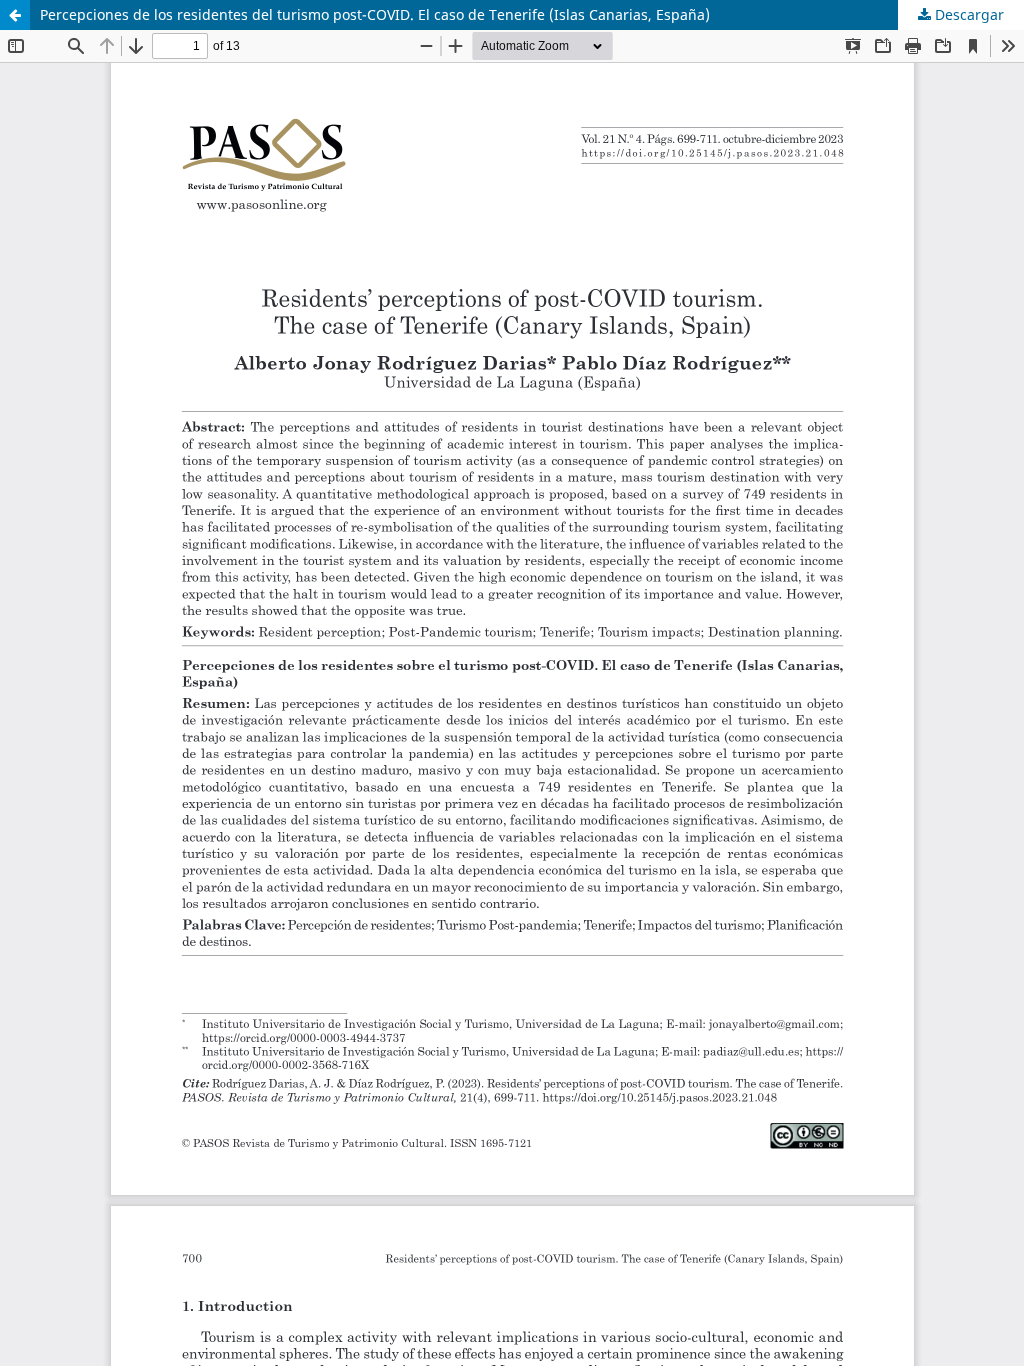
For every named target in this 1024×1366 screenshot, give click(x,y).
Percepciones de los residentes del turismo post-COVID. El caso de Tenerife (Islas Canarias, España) (375, 14)
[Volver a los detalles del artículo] (15, 15)
